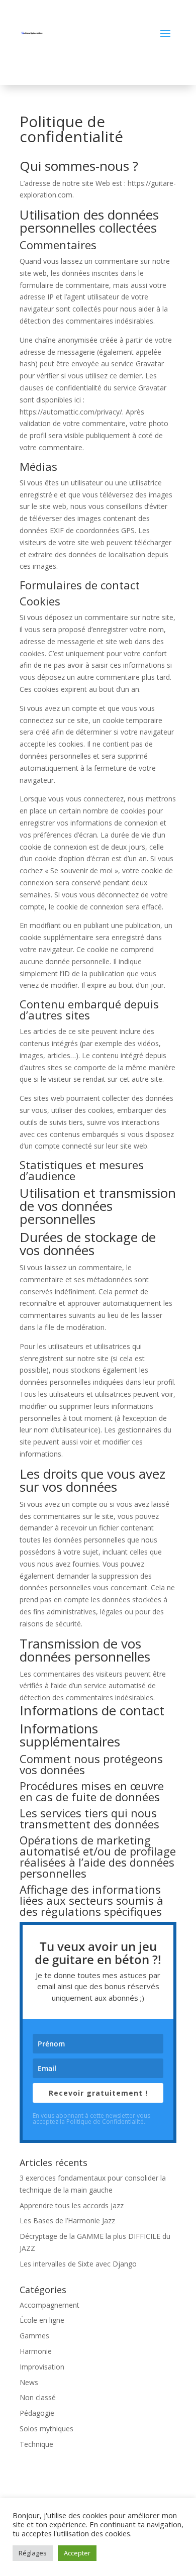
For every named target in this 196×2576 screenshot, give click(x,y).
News (29, 2382)
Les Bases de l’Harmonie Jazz (67, 2221)
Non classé (38, 2397)
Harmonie (36, 2351)
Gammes (34, 2336)
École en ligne (42, 2320)
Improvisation (42, 2367)
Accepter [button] (77, 2553)
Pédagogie (37, 2413)
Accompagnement (50, 2305)
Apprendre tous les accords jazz (72, 2205)
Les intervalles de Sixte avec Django (78, 2264)
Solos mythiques (46, 2429)
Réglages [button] (33, 2553)
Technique (36, 2444)
